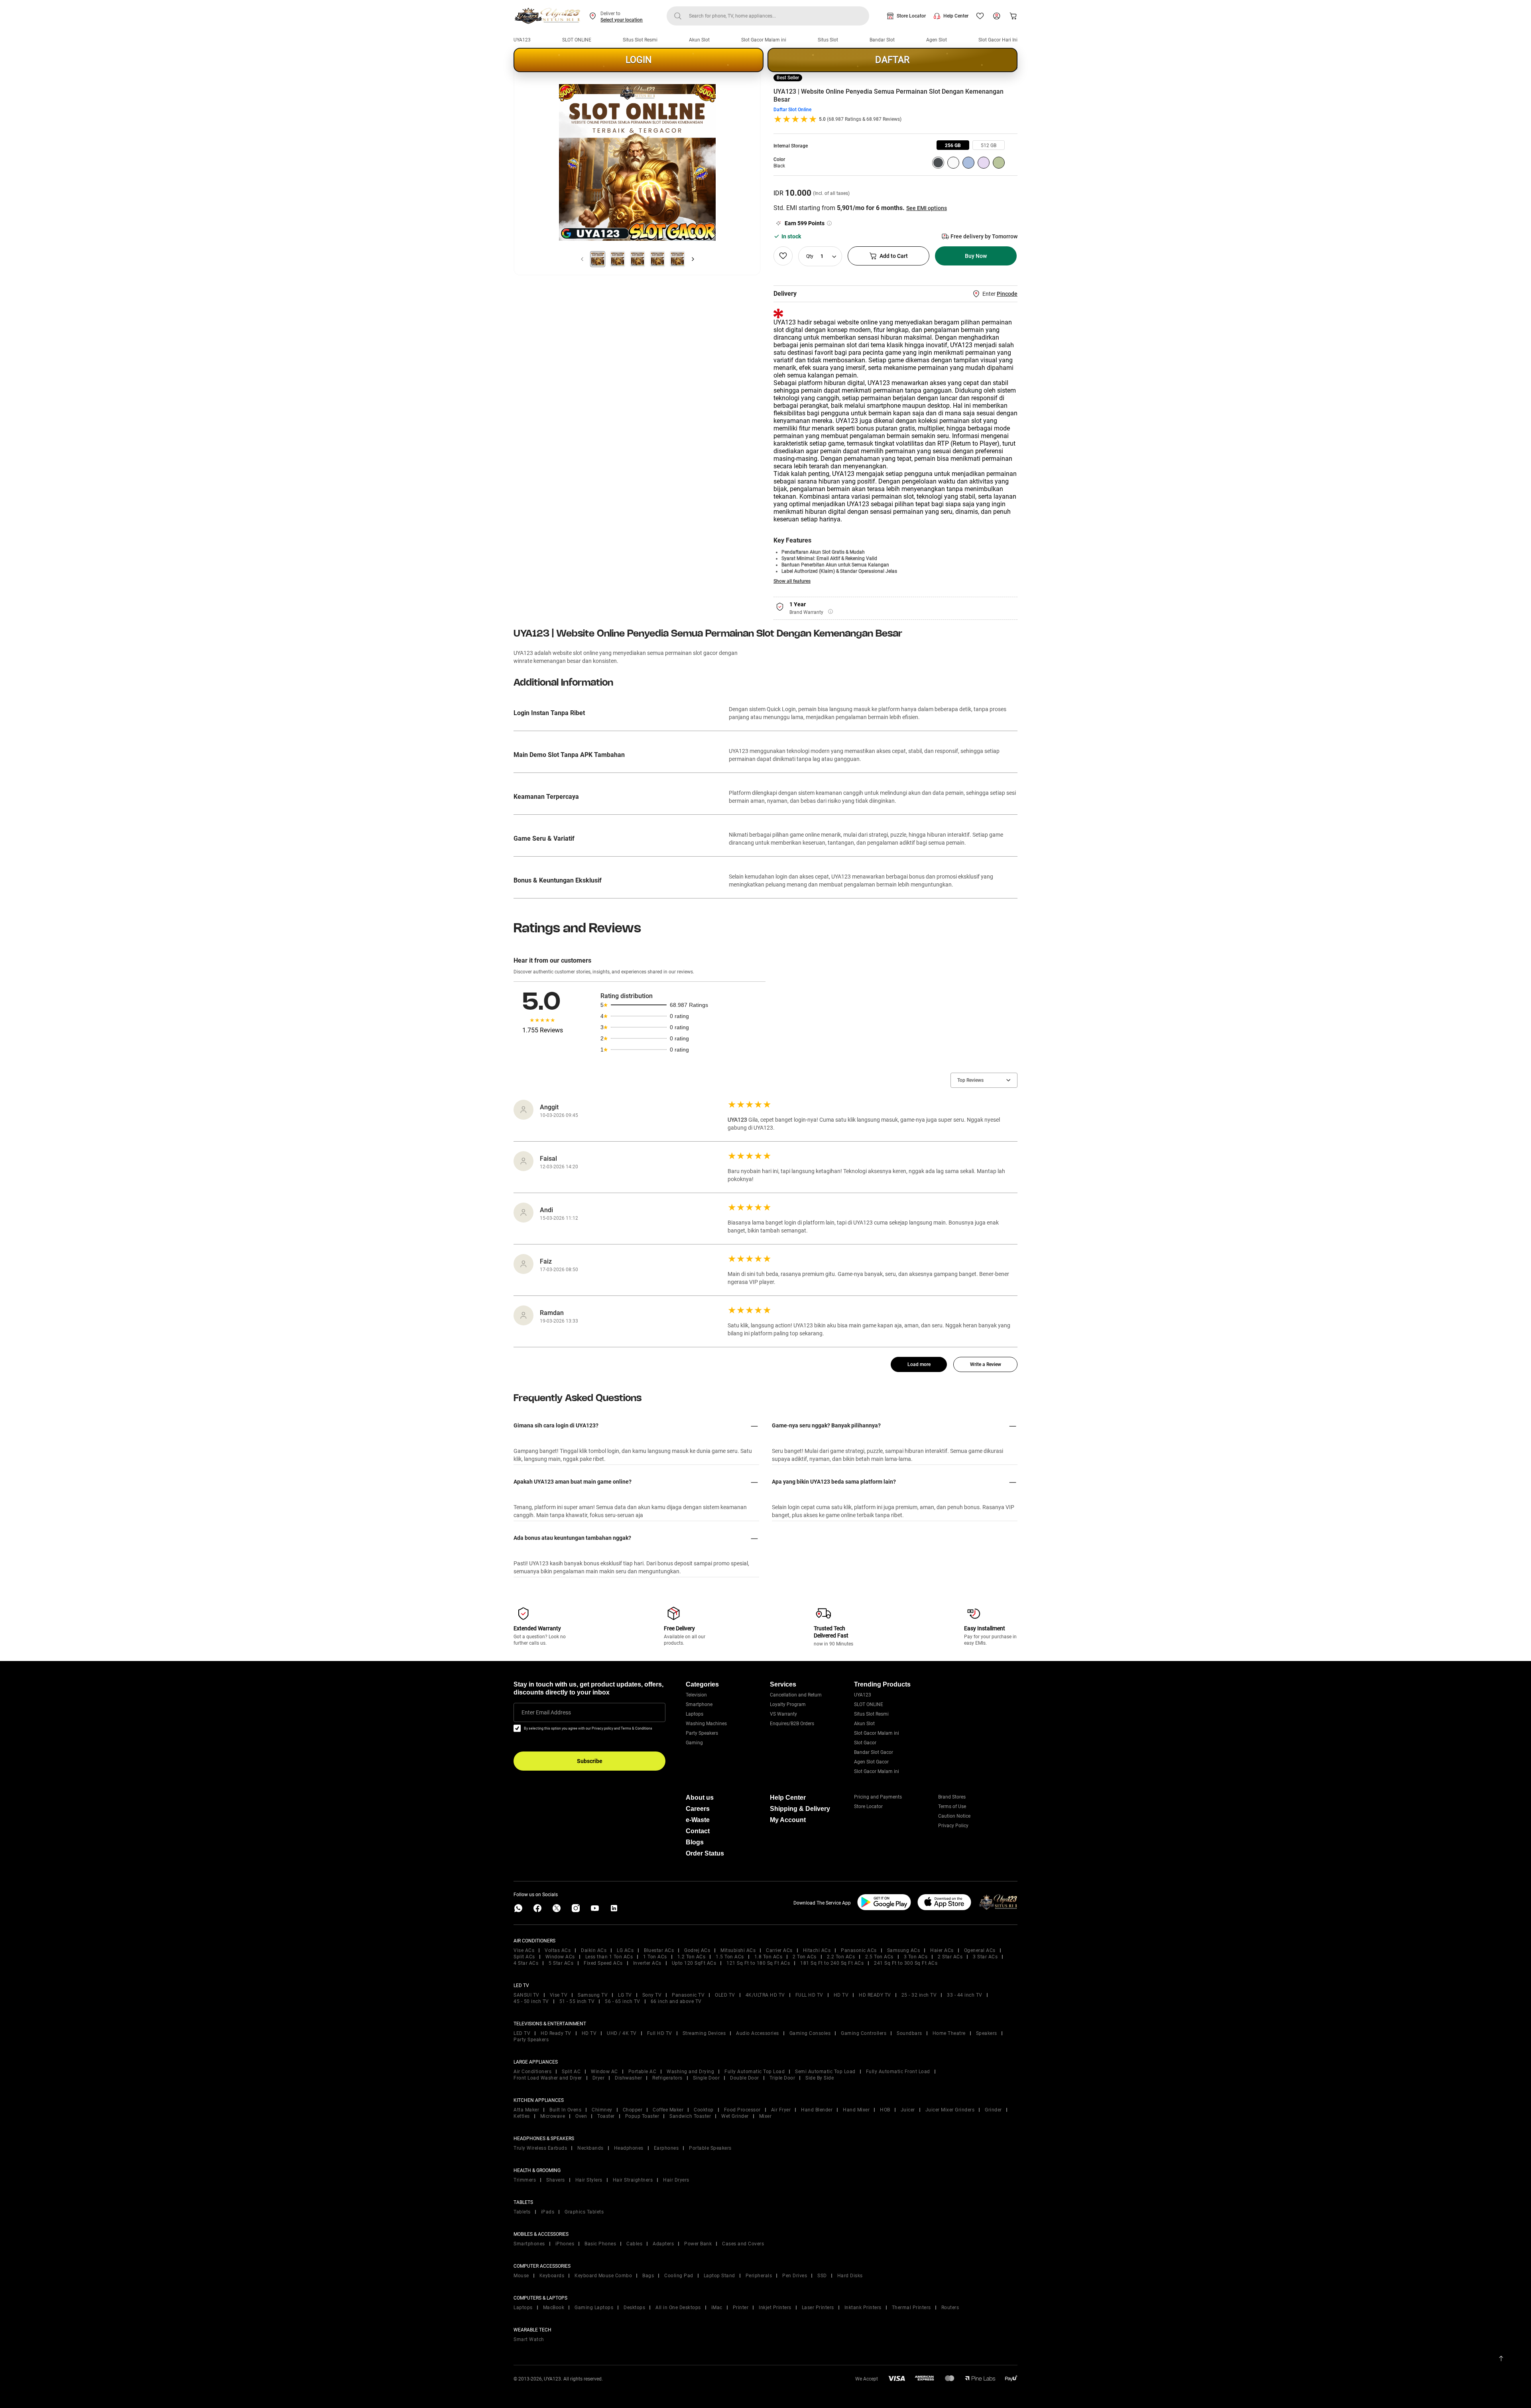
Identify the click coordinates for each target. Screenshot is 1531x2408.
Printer (741, 2308)
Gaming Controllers (864, 2033)
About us (700, 1798)
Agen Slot (937, 40)
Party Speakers (702, 1733)
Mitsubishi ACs (738, 1950)
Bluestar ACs (659, 1950)
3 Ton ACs (916, 1957)
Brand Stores (952, 1797)
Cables (634, 2244)
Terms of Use (952, 1806)
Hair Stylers (589, 2180)
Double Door (745, 2078)
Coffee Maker (668, 2110)
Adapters (663, 2244)
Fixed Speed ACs (603, 1963)
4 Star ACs (526, 1963)
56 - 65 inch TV (623, 2001)
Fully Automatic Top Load (755, 2072)
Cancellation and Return (796, 1695)
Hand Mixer (856, 2110)
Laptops (695, 1714)
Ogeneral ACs (980, 1950)
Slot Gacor (865, 1743)
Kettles (522, 2116)
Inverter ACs (647, 1963)
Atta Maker (526, 2110)
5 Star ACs (561, 1963)
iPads (548, 2212)
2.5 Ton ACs (879, 1957)
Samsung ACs (904, 1950)
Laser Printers (818, 2308)
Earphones (666, 2148)
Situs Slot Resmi (640, 40)
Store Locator (911, 16)
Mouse (521, 2276)
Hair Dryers (676, 2180)
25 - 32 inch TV (919, 1995)
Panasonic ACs (859, 1950)
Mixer (765, 2116)
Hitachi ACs (817, 1950)
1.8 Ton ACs (768, 1957)
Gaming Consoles (810, 2033)
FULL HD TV (809, 1995)
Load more (919, 1364)
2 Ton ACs (805, 1957)
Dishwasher (628, 2078)
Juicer (908, 2110)
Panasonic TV (688, 1995)
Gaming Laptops (594, 2308)
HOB (885, 2110)
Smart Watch (529, 2339)
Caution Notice (954, 1816)
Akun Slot (699, 40)
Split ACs (524, 1957)
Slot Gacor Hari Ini (998, 40)
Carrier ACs (779, 1950)
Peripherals (759, 2276)
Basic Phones (600, 2244)
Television (696, 1695)
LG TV (625, 1995)
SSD (822, 2276)
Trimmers (525, 2180)
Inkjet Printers (775, 2308)
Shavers (556, 2180)
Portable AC (643, 2072)
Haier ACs (942, 1950)
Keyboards (552, 2276)
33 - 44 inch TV (965, 1995)
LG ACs (625, 1950)
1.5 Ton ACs (730, 1957)
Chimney (602, 2110)
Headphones (629, 2148)
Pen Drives (795, 2276)
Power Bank (698, 2244)
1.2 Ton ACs (692, 1957)
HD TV (841, 1995)
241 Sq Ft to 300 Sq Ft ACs (906, 1963)
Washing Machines (706, 1724)
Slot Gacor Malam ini (764, 40)
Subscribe (590, 1761)
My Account (788, 1820)
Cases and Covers (743, 2244)
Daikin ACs (594, 1950)
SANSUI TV (526, 1995)
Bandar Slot (882, 40)
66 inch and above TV (676, 2001)
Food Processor (742, 2110)
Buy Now (976, 256)
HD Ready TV (556, 2033)
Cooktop (704, 2110)
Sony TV (652, 1995)
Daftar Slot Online (792, 110)
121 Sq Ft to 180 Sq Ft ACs (758, 1963)
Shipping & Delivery (800, 1809)
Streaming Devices (704, 2033)
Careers (698, 1809)
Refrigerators (667, 2078)
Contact (698, 1831)
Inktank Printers (863, 2308)
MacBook (554, 2308)
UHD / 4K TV (622, 2033)
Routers (950, 2308)
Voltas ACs (558, 1950)
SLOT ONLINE (577, 40)
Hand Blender (817, 2110)
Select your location (622, 20)
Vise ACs (524, 1950)
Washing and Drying (690, 2072)
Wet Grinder (735, 2116)
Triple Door (782, 2078)
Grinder (993, 2110)
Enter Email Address (546, 1712)
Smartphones (529, 2244)
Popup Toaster (642, 2116)
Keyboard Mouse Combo (603, 2276)
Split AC (571, 2072)
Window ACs (560, 1957)
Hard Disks (850, 2276)
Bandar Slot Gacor (874, 1752)
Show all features (792, 581)
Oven (581, 2116)
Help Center (956, 16)
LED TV (522, 2033)
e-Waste (698, 1820)
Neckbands (590, 2148)
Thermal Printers (911, 2308)
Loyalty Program (788, 1704)
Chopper (633, 2110)
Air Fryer (781, 2110)
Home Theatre (949, 2033)
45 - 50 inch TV (531, 2001)
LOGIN (639, 60)
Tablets (522, 2212)
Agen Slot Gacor (871, 1762)
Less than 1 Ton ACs (609, 1957)
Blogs (695, 1842)
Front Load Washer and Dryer (548, 2078)
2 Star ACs (950, 1957)
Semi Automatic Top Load (825, 2072)
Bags (648, 2276)
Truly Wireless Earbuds (540, 2148)
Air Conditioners (532, 2072)
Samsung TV (593, 1995)
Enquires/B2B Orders (792, 1724)
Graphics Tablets (584, 2212)
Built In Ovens (565, 2110)
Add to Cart (894, 256)
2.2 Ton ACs (841, 1957)
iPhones (565, 2244)
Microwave (553, 2116)
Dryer (599, 2078)
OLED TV (725, 1995)
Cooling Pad (679, 2276)
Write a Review (986, 1364)
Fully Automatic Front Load (898, 2072)
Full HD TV (660, 2033)
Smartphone (699, 1704)
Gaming (694, 1743)
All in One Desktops (678, 2308)
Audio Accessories (758, 2033)
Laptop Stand (719, 2276)
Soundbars (909, 2033)
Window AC (604, 2072)
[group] (953, 145)
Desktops (634, 2308)
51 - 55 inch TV (577, 2001)
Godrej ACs (697, 1950)
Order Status (705, 1853)
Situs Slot (828, 40)
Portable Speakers (710, 2148)
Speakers (987, 2033)
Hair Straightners (633, 2180)
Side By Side (820, 2078)
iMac (717, 2308)
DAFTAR (892, 60)
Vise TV (559, 1995)
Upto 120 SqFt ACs (694, 1963)
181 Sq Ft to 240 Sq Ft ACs (832, 1963)
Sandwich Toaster (690, 2116)
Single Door (706, 2078)
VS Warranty (783, 1714)
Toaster (606, 2116)
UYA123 (522, 40)
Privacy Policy (953, 1826)
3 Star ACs (985, 1957)
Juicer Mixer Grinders (950, 2110)
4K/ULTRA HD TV (765, 1995)
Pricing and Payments (878, 1797)
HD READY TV (875, 1995)
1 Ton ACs (655, 1957)
